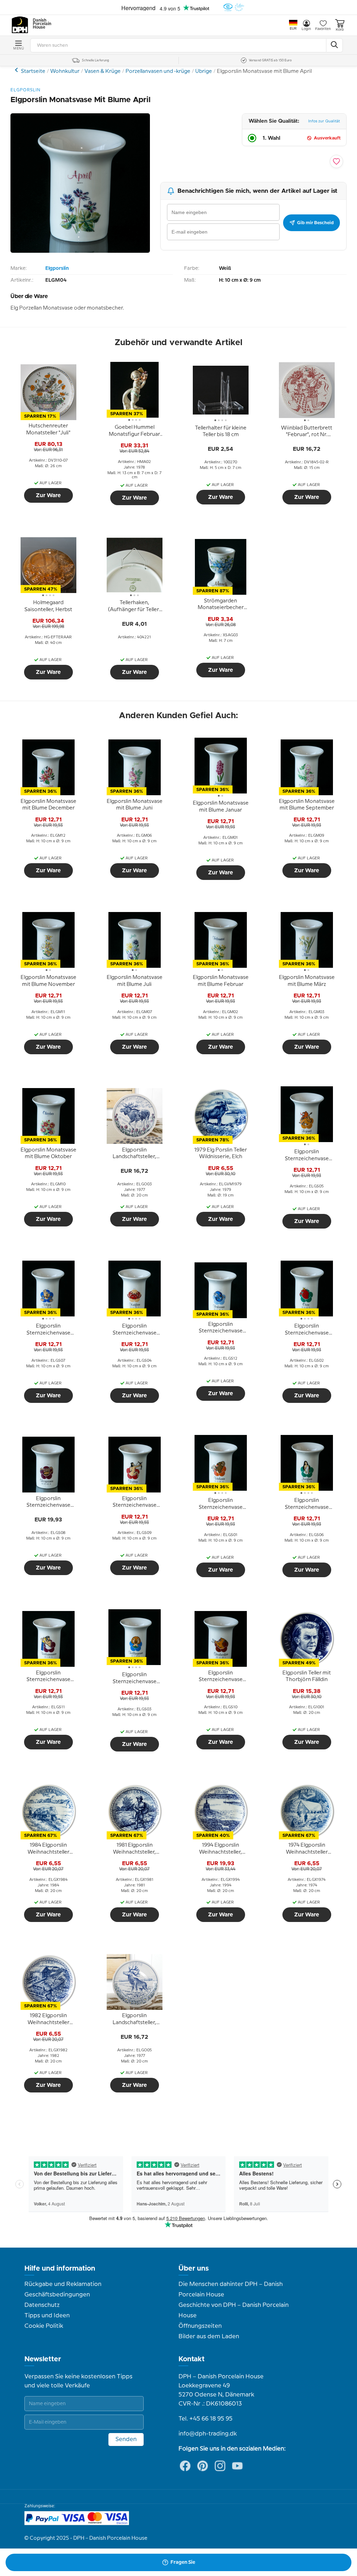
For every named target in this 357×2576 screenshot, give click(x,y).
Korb (340, 30)
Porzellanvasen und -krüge (158, 71)
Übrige (204, 71)
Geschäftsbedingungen (57, 2295)
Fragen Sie (183, 2562)
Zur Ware (48, 495)
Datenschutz (42, 2305)
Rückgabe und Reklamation (63, 2284)
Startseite (33, 71)
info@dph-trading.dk (208, 2434)
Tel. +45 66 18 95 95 (206, 2419)
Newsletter (43, 2359)
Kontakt (192, 2359)
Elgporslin (57, 268)
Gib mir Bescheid (315, 223)
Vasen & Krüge (102, 71)
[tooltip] (48, 430)
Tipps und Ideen (47, 2316)
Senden (126, 2439)
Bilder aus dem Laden (209, 2336)
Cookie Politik (44, 2326)
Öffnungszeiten (200, 2326)
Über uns (194, 2269)
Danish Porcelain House (40, 24)
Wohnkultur (65, 71)
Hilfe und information (60, 2269)
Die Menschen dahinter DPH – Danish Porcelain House (231, 2289)
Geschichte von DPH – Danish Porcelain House (234, 2310)
